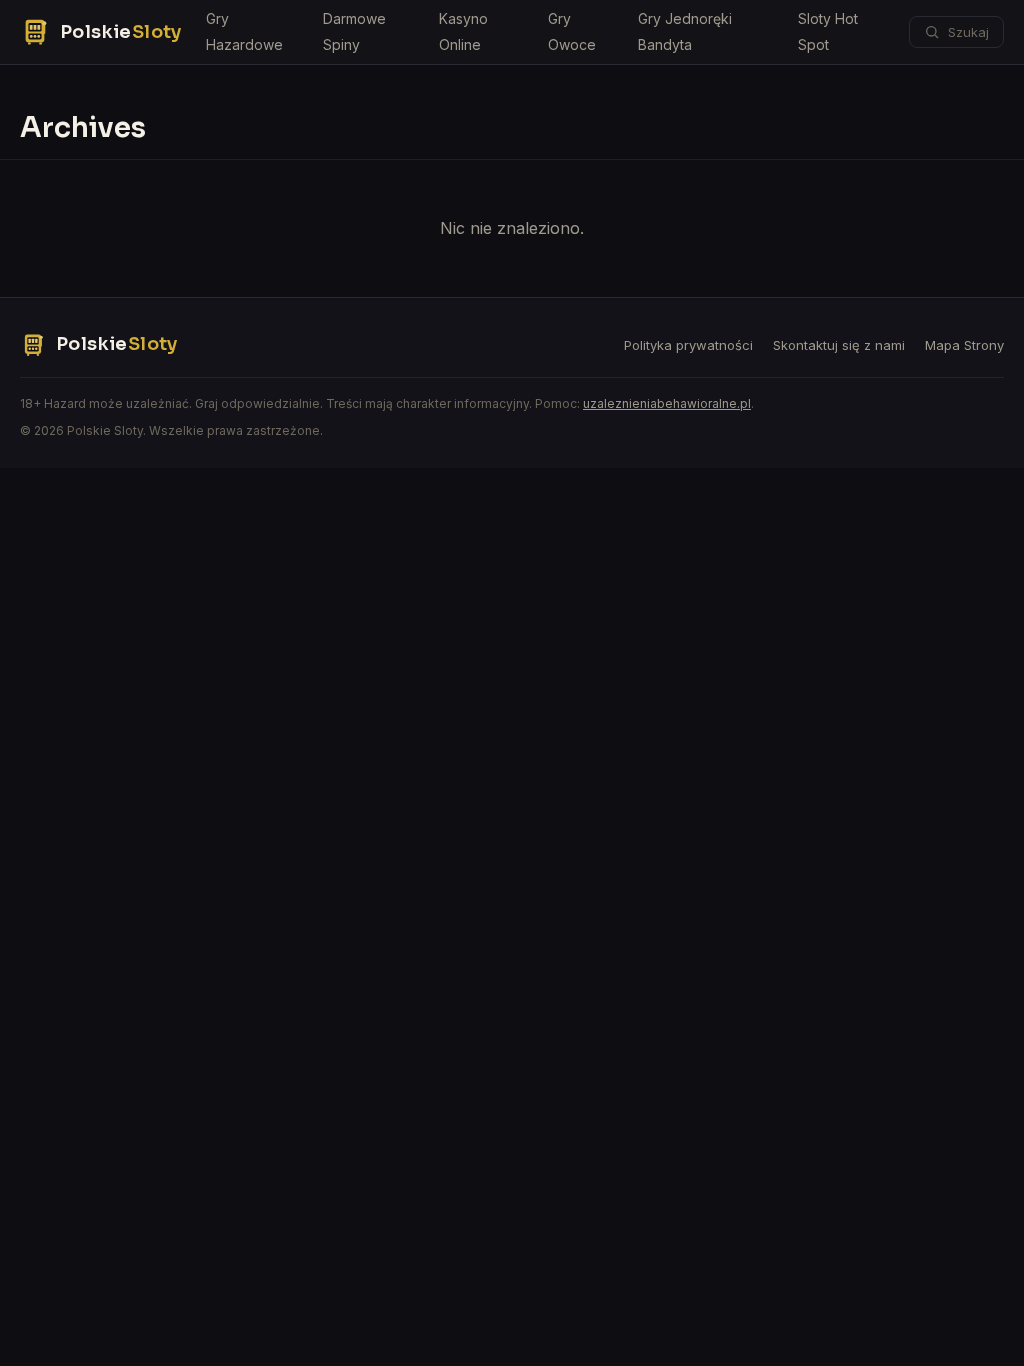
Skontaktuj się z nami (839, 345)
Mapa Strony (964, 345)
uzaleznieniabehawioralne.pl (667, 403)
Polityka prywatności (688, 345)
